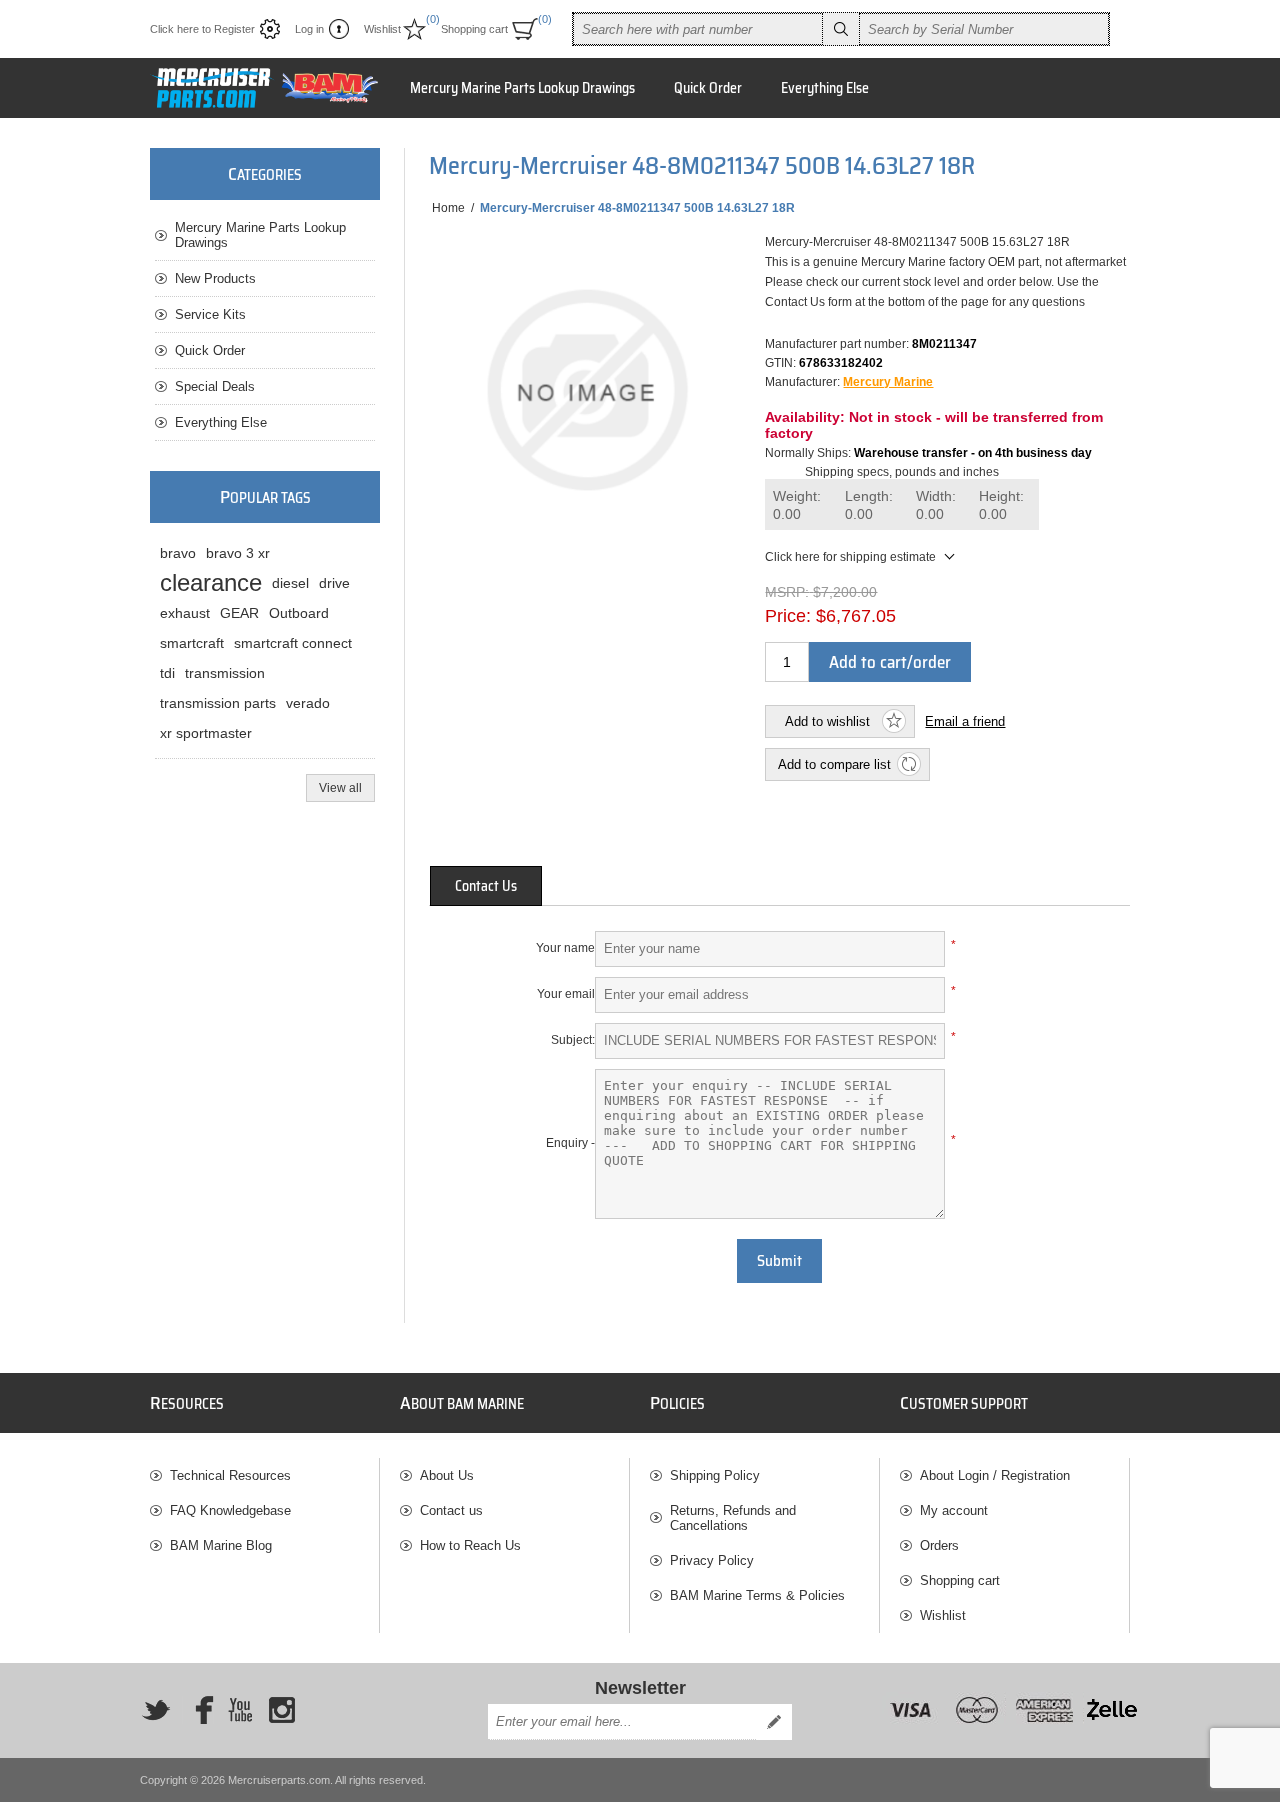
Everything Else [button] (825, 88)
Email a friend (965, 721)
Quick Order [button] (708, 88)
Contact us (451, 1510)
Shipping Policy (715, 1475)
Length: (869, 505)
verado (308, 703)
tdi (167, 673)
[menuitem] (264, 1475)
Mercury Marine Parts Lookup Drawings (260, 235)
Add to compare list (834, 764)
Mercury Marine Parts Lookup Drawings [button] (522, 88)
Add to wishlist (827, 721)
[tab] (486, 886)
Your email (566, 994)
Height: (1001, 505)
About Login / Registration (995, 1475)
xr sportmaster (206, 733)
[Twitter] (156, 1710)
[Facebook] (198, 1710)
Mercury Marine (888, 382)
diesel (290, 583)
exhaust (185, 613)
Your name (565, 948)
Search (841, 29)
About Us (447, 1475)
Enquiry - (570, 1143)
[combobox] (698, 29)
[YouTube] (240, 1710)
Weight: (797, 505)
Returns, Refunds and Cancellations (733, 1518)
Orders (939, 1545)
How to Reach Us (470, 1545)
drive (334, 583)
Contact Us (486, 886)
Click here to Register (202, 29)
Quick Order (210, 350)
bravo (178, 553)
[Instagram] (282, 1710)
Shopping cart (960, 1580)
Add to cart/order (890, 662)
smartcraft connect (293, 643)
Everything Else (221, 422)
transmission (225, 673)
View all (340, 788)
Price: (788, 616)
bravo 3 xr (238, 553)
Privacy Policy (712, 1560)
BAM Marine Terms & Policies (757, 1595)
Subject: (573, 1040)
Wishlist (943, 1615)
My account (954, 1510)
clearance (211, 582)
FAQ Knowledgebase (230, 1510)
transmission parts (218, 703)
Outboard (299, 613)
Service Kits (210, 314)
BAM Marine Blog (221, 1545)
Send (774, 1722)
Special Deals (215, 386)
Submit (779, 1261)
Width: (936, 505)
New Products (215, 278)
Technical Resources (230, 1475)
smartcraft (192, 643)
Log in (309, 29)
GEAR (239, 613)
